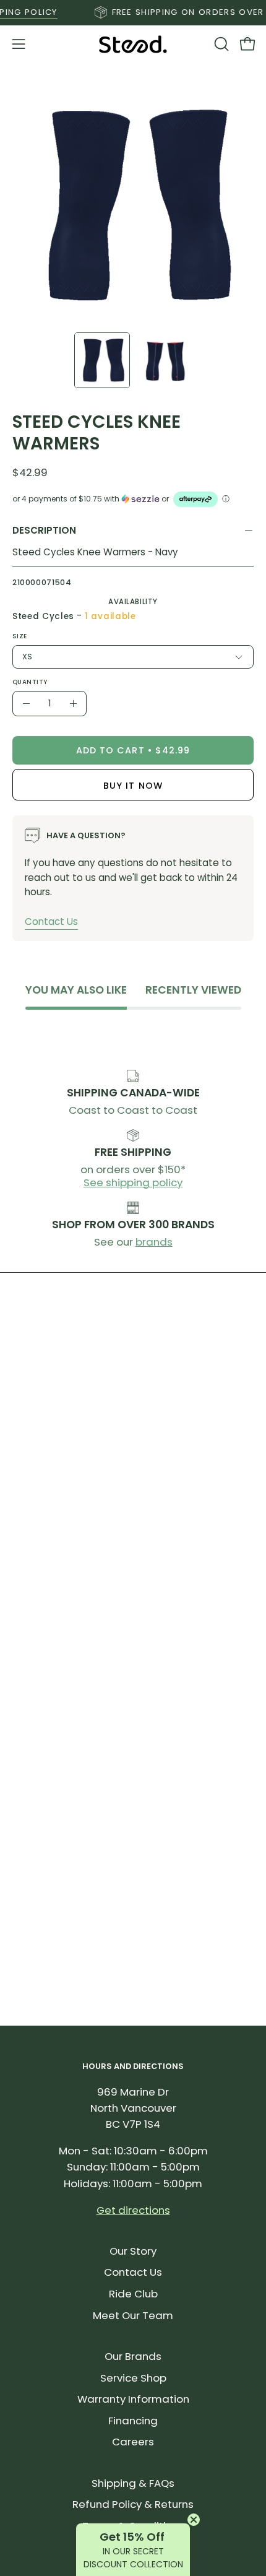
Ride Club (133, 2294)
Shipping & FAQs (133, 2483)
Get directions (133, 2210)
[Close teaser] (194, 2520)
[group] (133, 12)
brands (154, 1242)
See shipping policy (133, 1182)
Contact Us (51, 922)
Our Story (133, 2251)
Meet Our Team (133, 2315)
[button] (220, 44)
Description (44, 530)
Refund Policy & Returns (133, 2504)
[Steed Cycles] (133, 44)
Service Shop (133, 2378)
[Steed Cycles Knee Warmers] (102, 360)
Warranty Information (133, 2399)
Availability (133, 602)
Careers (133, 2442)
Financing (133, 2421)
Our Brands (133, 2356)
